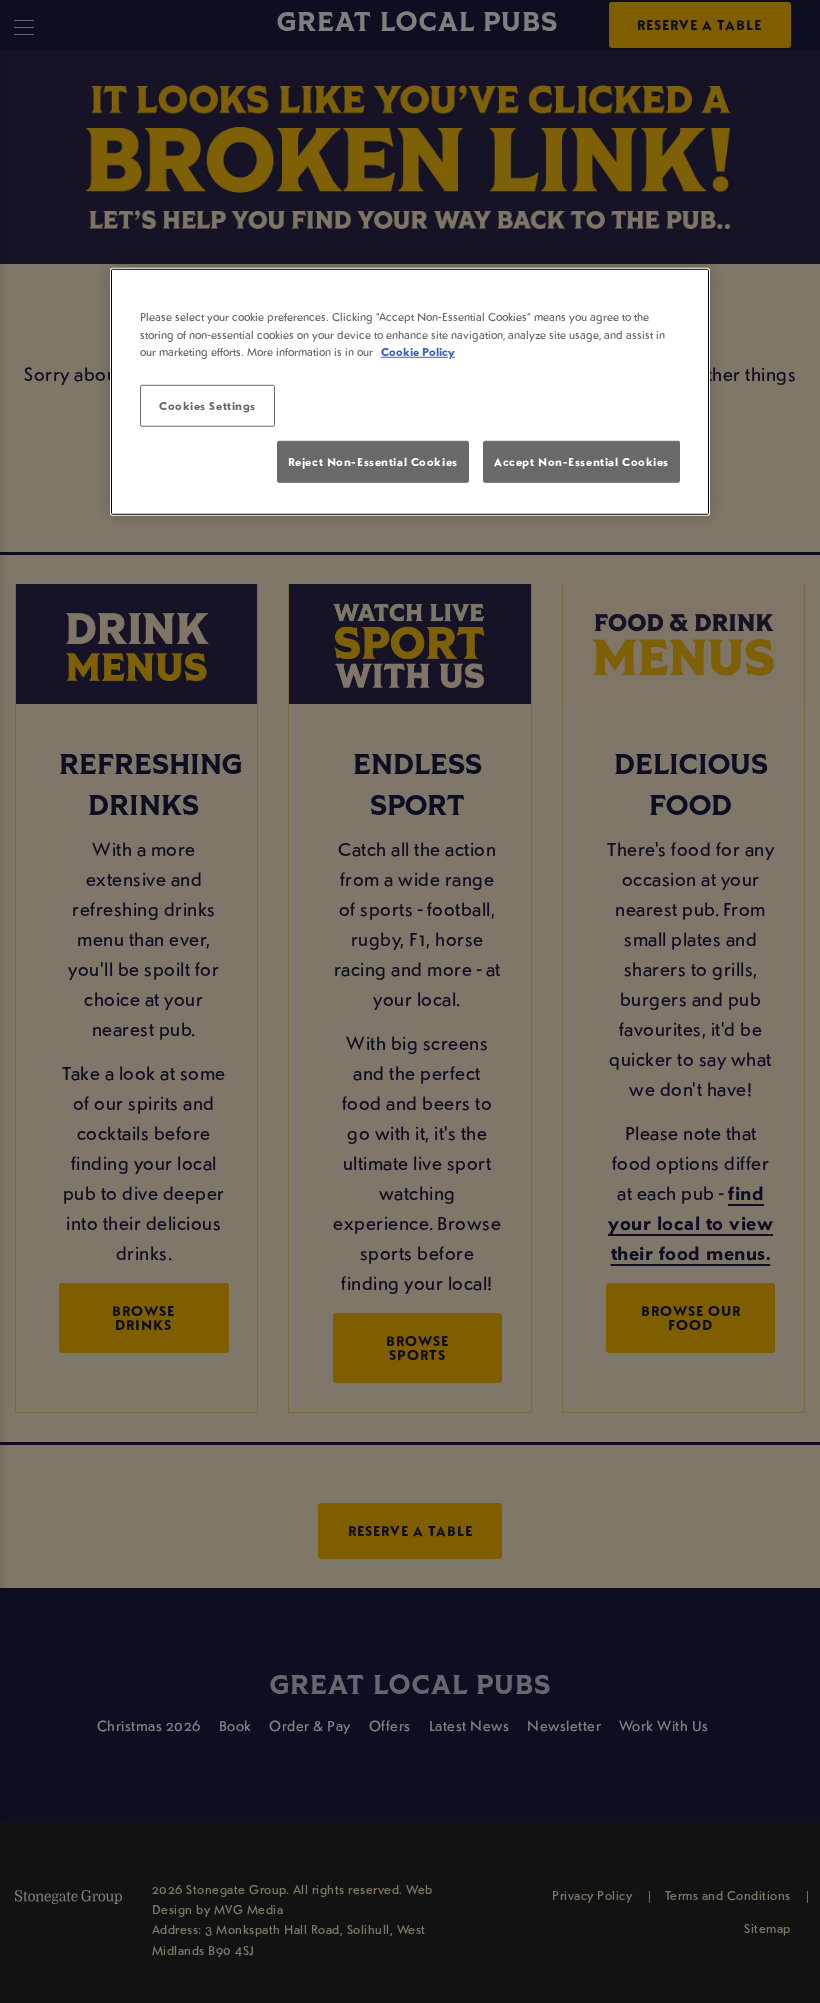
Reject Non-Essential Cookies (373, 461)
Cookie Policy (418, 350)
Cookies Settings (207, 404)
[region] (410, 392)
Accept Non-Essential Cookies (581, 461)
